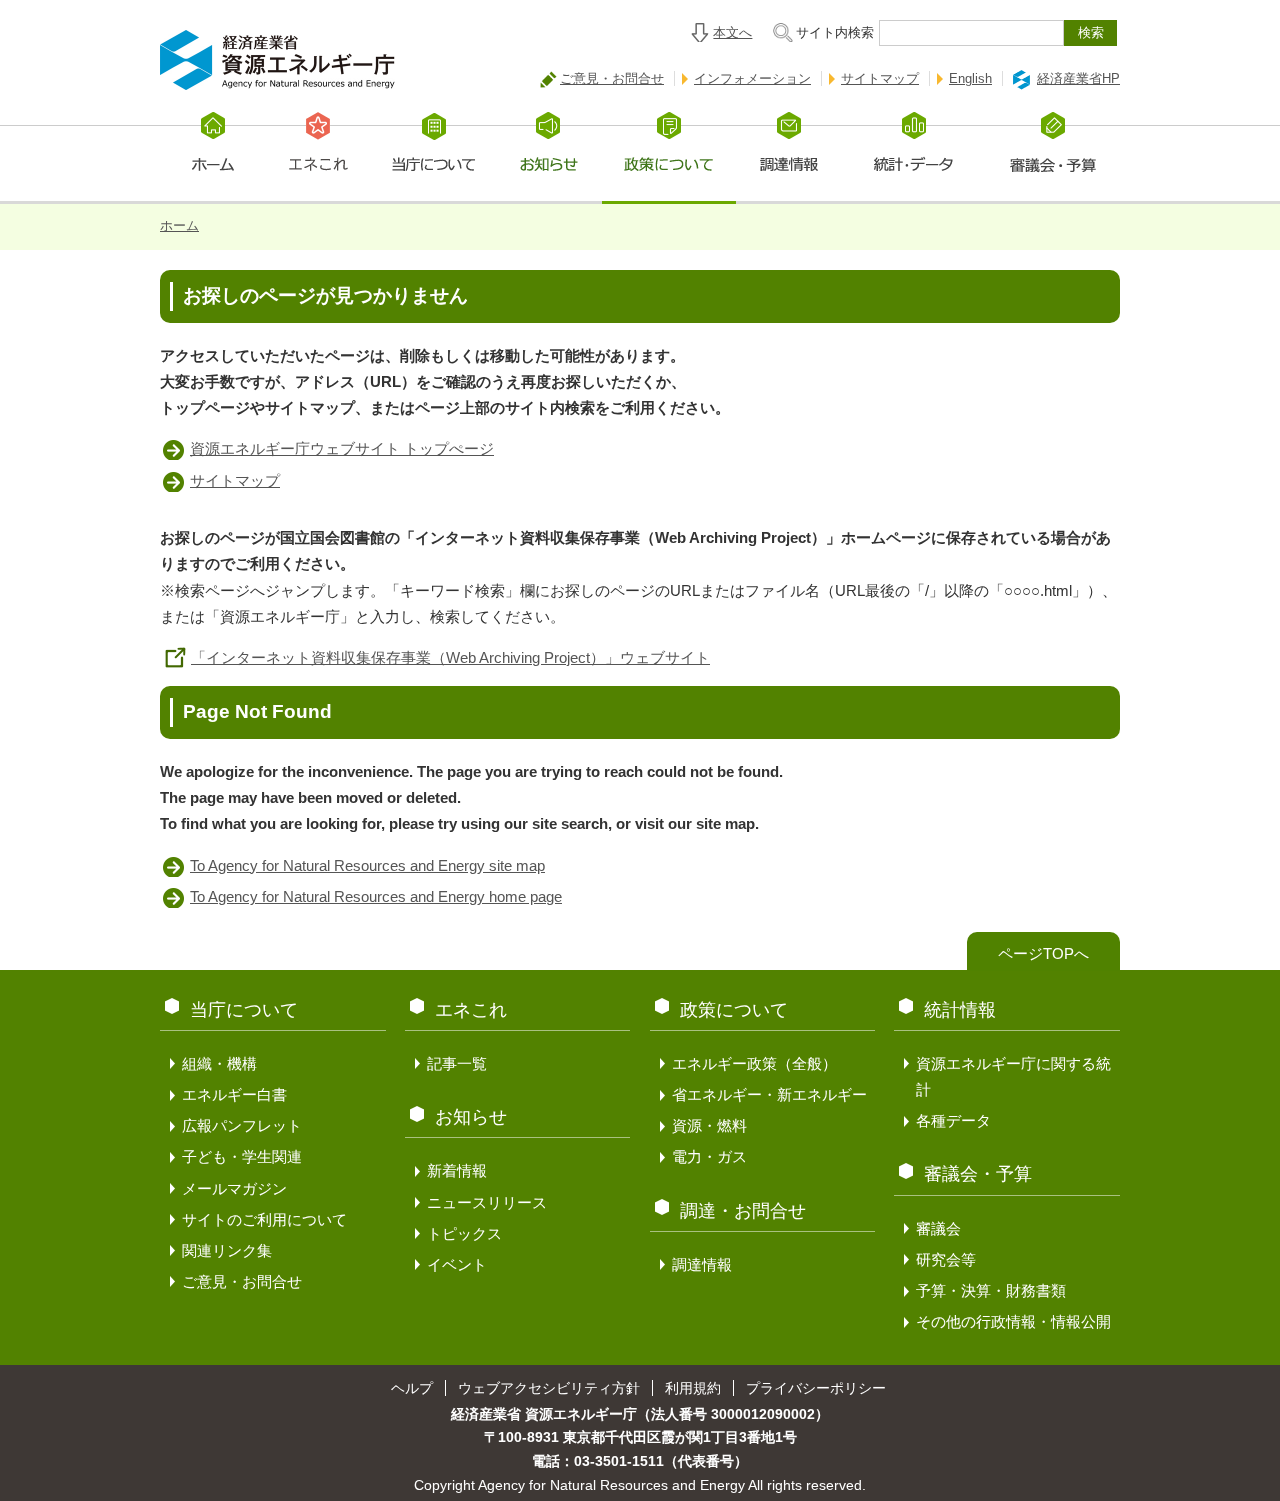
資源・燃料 (709, 1125)
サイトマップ (880, 78)
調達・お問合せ (743, 1211)
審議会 (938, 1228)
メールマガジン (234, 1188)
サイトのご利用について (264, 1219)
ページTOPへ (1043, 953)
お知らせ (471, 1117)
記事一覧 (457, 1063)
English (970, 78)
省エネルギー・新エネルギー (769, 1094)
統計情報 (960, 1010)
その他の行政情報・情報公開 (1013, 1321)
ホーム (179, 225)
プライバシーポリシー (816, 1388)
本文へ (732, 32)
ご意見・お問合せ (612, 78)
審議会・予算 (978, 1174)
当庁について (244, 1010)
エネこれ (471, 1010)
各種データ (953, 1120)
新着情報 (457, 1170)
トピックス (464, 1233)
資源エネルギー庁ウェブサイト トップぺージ (342, 448)
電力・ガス (709, 1156)
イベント (457, 1264)
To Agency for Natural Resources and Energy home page (376, 896)
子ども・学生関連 (242, 1156)
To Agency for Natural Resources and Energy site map (367, 865)
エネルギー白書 (234, 1094)
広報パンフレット (242, 1125)
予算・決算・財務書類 (991, 1290)
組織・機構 (219, 1063)
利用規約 (693, 1388)
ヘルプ (412, 1388)
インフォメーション (752, 78)
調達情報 (702, 1264)
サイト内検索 (835, 32)
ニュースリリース (487, 1202)
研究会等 (946, 1259)
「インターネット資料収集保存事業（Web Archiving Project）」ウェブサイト (450, 657)
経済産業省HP (1078, 78)
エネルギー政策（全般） (754, 1063)
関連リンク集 (227, 1250)
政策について (734, 1010)
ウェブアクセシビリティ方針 (549, 1388)
